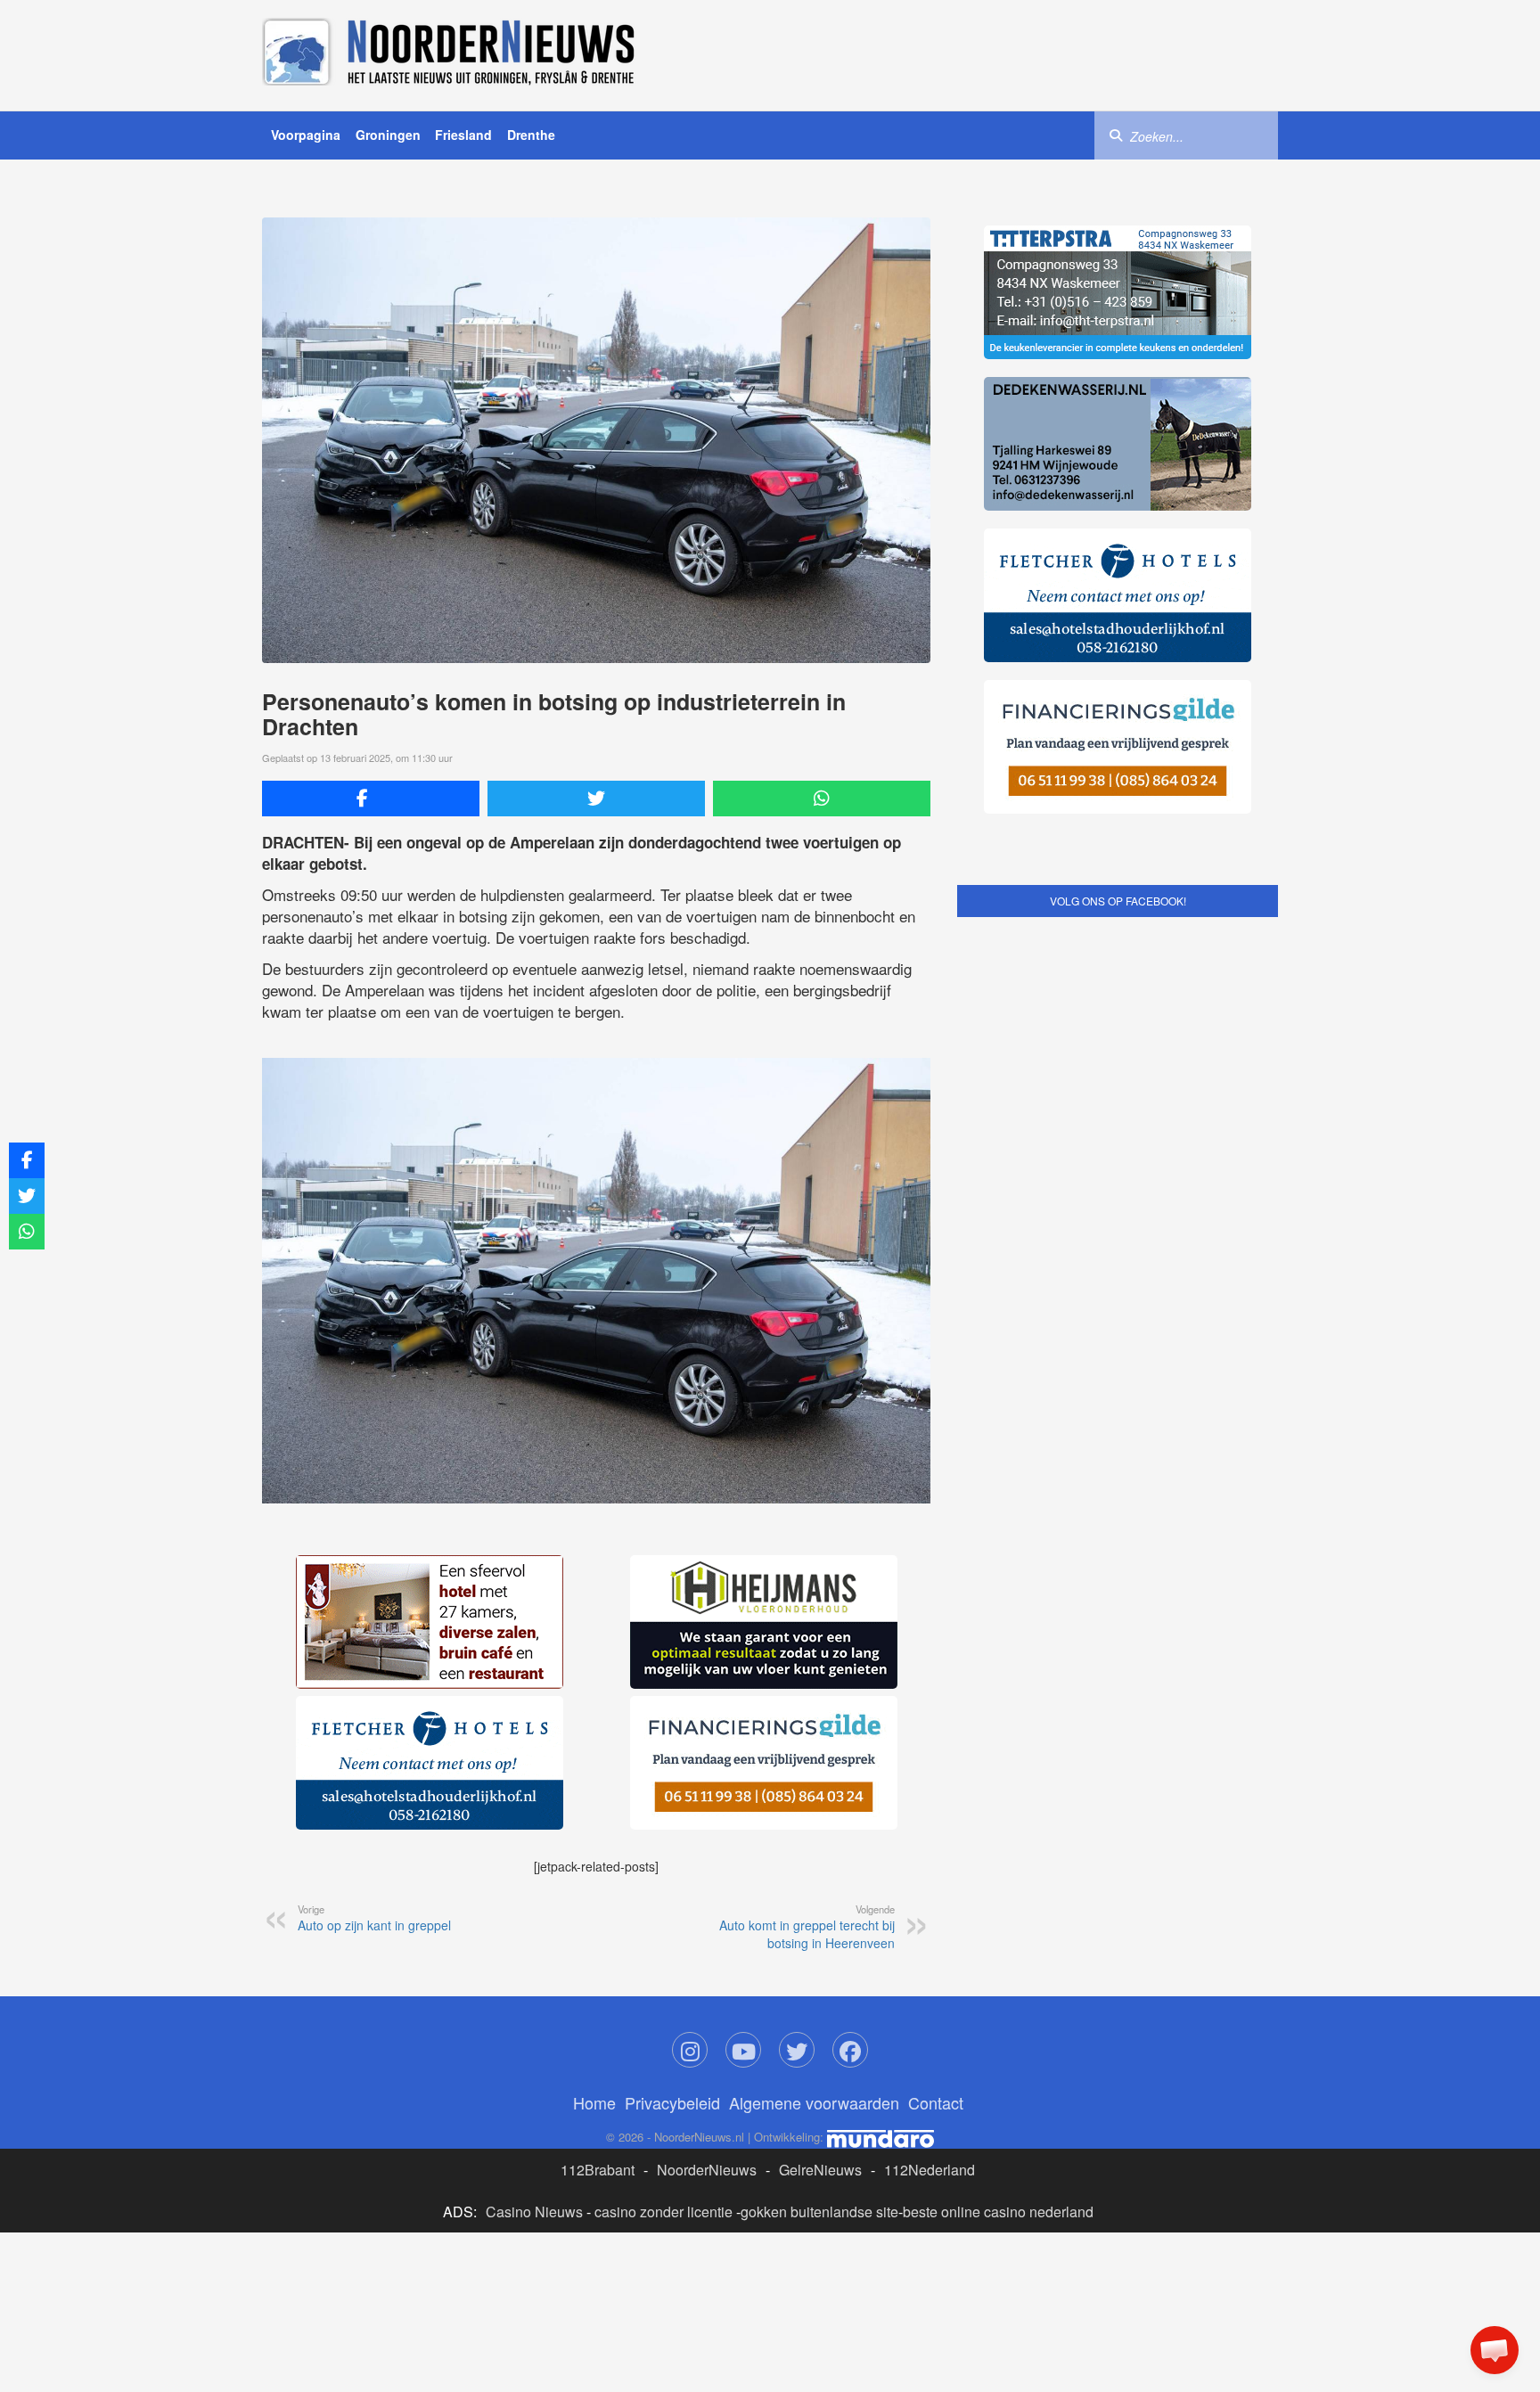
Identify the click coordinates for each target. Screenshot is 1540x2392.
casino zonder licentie (664, 2212)
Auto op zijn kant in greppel (374, 1918)
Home (594, 2102)
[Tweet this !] (596, 799)
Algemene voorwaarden (814, 2102)
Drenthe (531, 135)
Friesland (463, 135)
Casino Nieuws (534, 2212)
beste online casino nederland (998, 2212)
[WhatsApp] (822, 799)
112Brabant (598, 2170)
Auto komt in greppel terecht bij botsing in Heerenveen (807, 1927)
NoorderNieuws (707, 2170)
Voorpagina (306, 135)
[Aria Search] (1116, 135)
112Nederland (930, 2170)
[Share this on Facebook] (371, 799)
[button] (1495, 2350)
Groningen (388, 135)
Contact (936, 2102)
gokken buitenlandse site (819, 2212)
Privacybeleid (672, 2102)
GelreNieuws (820, 2170)
